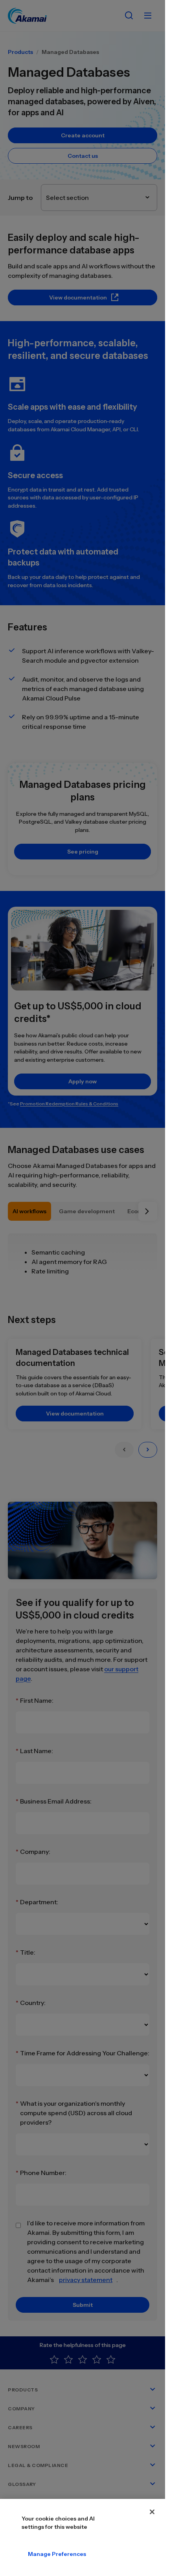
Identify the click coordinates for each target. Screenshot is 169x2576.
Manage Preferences (57, 2554)
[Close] (152, 2512)
